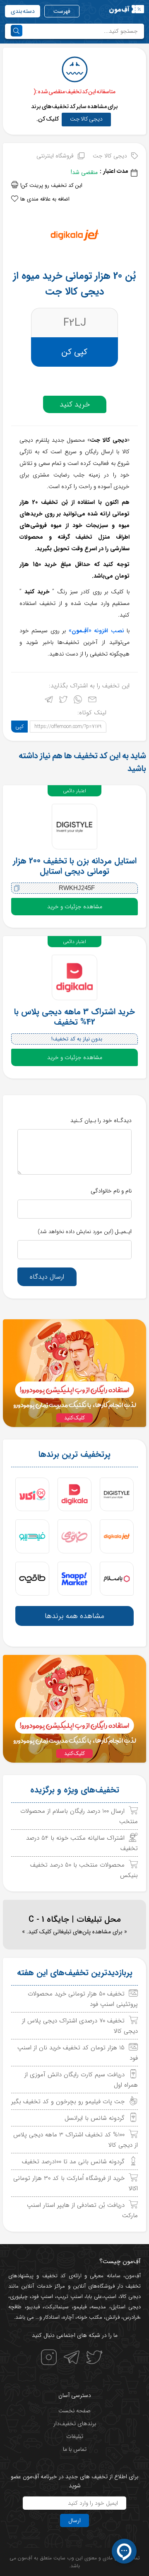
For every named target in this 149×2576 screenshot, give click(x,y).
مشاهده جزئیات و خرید (75, 907)
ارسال (74, 2520)
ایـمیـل (85, 1231)
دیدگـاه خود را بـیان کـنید (101, 1120)
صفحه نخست (74, 2411)
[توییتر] (63, 701)
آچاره (68, 2317)
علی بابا (94, 2297)
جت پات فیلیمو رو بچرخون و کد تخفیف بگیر (68, 2102)
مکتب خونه (90, 2317)
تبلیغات (75, 2436)
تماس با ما (75, 2449)
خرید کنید (75, 404)
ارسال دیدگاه (47, 1277)
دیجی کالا (130, 2297)
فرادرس (131, 2317)
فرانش (113, 2317)
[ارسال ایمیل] (92, 701)
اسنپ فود (42, 2297)
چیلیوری (19, 2297)
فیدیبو (33, 2307)
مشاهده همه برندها (74, 1616)
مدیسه (99, 2307)
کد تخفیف (54, 2276)
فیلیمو (80, 2307)
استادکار (52, 2317)
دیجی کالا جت (86, 119)
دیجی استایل (126, 2307)
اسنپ (110, 2297)
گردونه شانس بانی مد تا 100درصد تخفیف (73, 2162)
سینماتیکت (56, 2307)
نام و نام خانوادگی (111, 1191)
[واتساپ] (78, 701)
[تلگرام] (49, 701)
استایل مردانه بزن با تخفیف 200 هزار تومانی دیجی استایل (75, 866)
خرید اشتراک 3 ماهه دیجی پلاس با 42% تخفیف (74, 1017)
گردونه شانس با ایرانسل (95, 2118)
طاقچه (15, 2307)
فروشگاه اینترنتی (55, 156)
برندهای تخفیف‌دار (75, 2424)
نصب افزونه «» (96, 631)
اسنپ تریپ (70, 2297)
